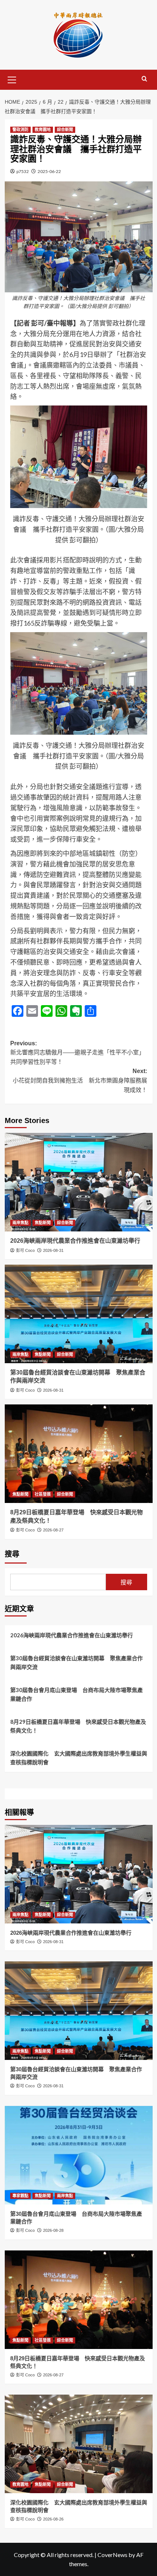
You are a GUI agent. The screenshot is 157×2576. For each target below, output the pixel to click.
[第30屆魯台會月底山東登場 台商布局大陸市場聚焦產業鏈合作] (79, 2155)
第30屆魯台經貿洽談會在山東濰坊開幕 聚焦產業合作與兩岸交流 (76, 1662)
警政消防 (20, 130)
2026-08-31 (53, 1250)
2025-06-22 (49, 171)
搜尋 (12, 1554)
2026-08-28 (53, 2230)
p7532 (23, 171)
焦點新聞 (43, 1223)
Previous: (77, 1053)
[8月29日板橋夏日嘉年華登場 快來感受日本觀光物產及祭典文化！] (79, 1454)
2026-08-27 (53, 1530)
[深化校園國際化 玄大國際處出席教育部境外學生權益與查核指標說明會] (79, 2444)
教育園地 (43, 130)
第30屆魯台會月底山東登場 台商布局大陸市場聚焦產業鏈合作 (76, 1694)
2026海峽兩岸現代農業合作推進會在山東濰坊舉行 (75, 1241)
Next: (80, 1080)
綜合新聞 (65, 130)
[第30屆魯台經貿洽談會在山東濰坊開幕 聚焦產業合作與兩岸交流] (79, 1314)
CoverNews (112, 2555)
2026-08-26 (53, 2519)
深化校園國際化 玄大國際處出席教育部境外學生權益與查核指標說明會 (79, 1758)
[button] (12, 79)
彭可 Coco (25, 1250)
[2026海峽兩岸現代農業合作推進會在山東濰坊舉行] (79, 1182)
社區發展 (43, 1494)
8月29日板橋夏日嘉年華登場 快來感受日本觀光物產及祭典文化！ (78, 1726)
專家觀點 (20, 2196)
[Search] (144, 79)
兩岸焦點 (20, 1223)
